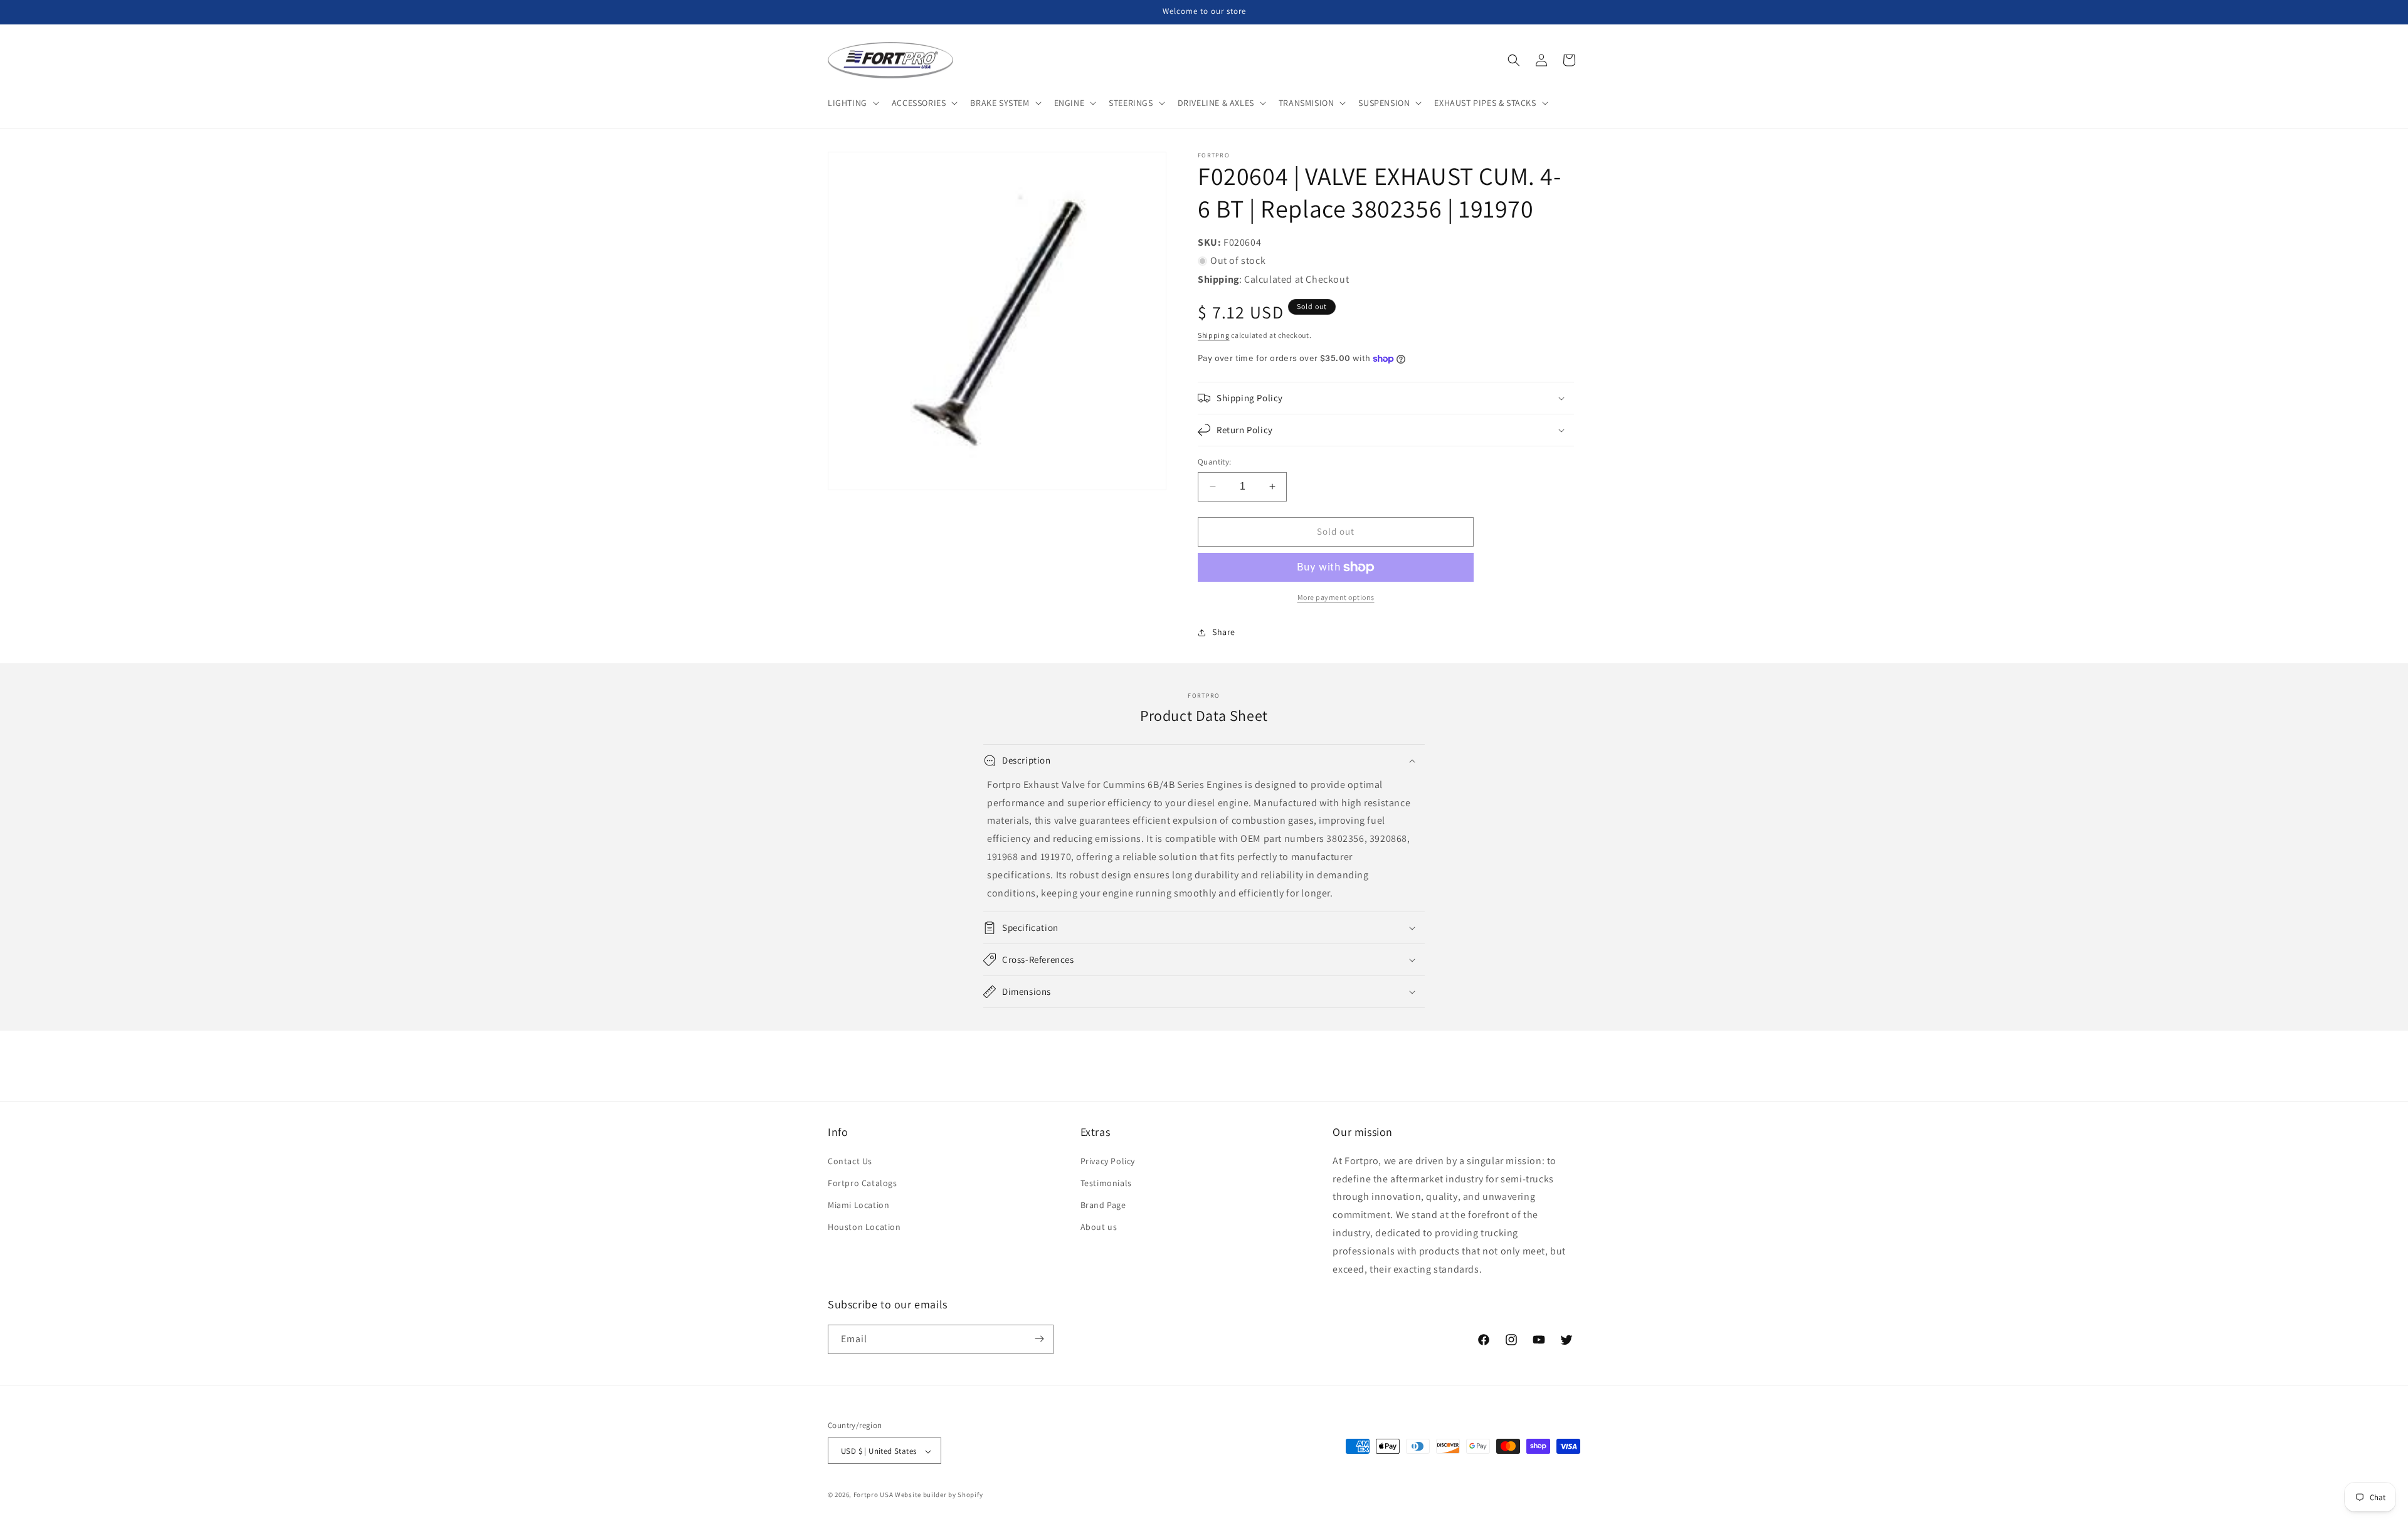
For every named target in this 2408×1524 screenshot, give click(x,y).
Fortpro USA (874, 1495)
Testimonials (1106, 1182)
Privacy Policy (1108, 1160)
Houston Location (864, 1227)
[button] (852, 103)
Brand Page (1103, 1205)
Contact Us (850, 1160)
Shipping (1214, 335)
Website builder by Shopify (939, 1495)
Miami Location (858, 1205)
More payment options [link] (1336, 597)
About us (1099, 1227)
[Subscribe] (1039, 1339)
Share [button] (1224, 632)
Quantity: (1215, 462)
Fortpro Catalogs (863, 1182)
